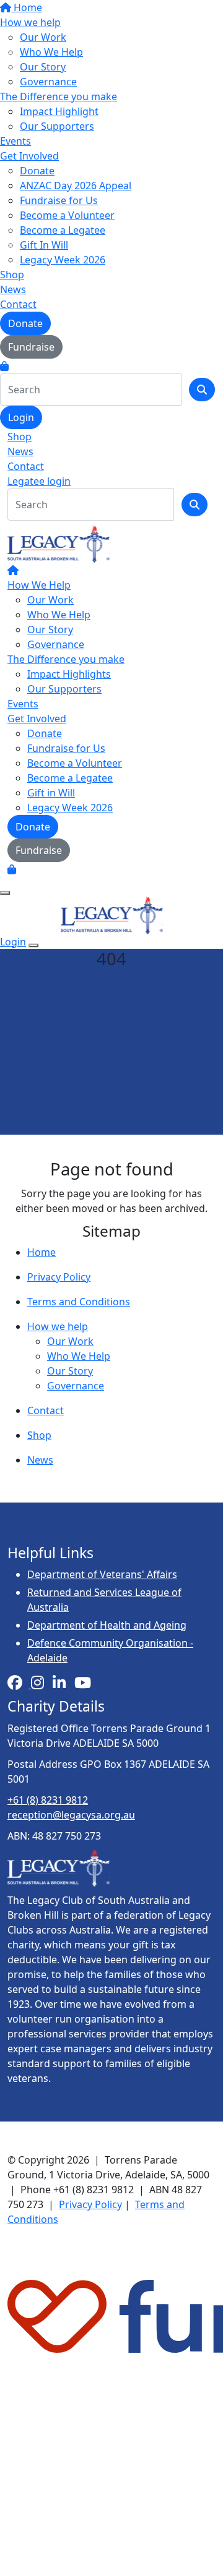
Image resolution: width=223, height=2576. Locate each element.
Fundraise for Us (59, 200)
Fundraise (31, 347)
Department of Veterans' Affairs (102, 1574)
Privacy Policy (59, 1277)
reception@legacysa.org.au (71, 1815)
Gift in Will (51, 793)
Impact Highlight (59, 111)
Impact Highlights (69, 674)
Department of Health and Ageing (107, 1625)
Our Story (43, 67)
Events (15, 141)
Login (21, 417)
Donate (37, 171)
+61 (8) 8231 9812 (48, 1800)
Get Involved (29, 156)
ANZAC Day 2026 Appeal (76, 186)
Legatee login (39, 481)
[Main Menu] (5, 893)
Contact (18, 304)
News (13, 289)
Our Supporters (57, 126)
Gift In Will (44, 245)
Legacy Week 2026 (63, 260)
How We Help (39, 585)
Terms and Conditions (79, 1302)
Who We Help (51, 52)
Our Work (43, 37)
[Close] (33, 945)
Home (27, 7)
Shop (12, 275)
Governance (48, 82)
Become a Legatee (63, 230)
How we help (30, 22)
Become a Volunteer (67, 215)
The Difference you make (59, 96)
